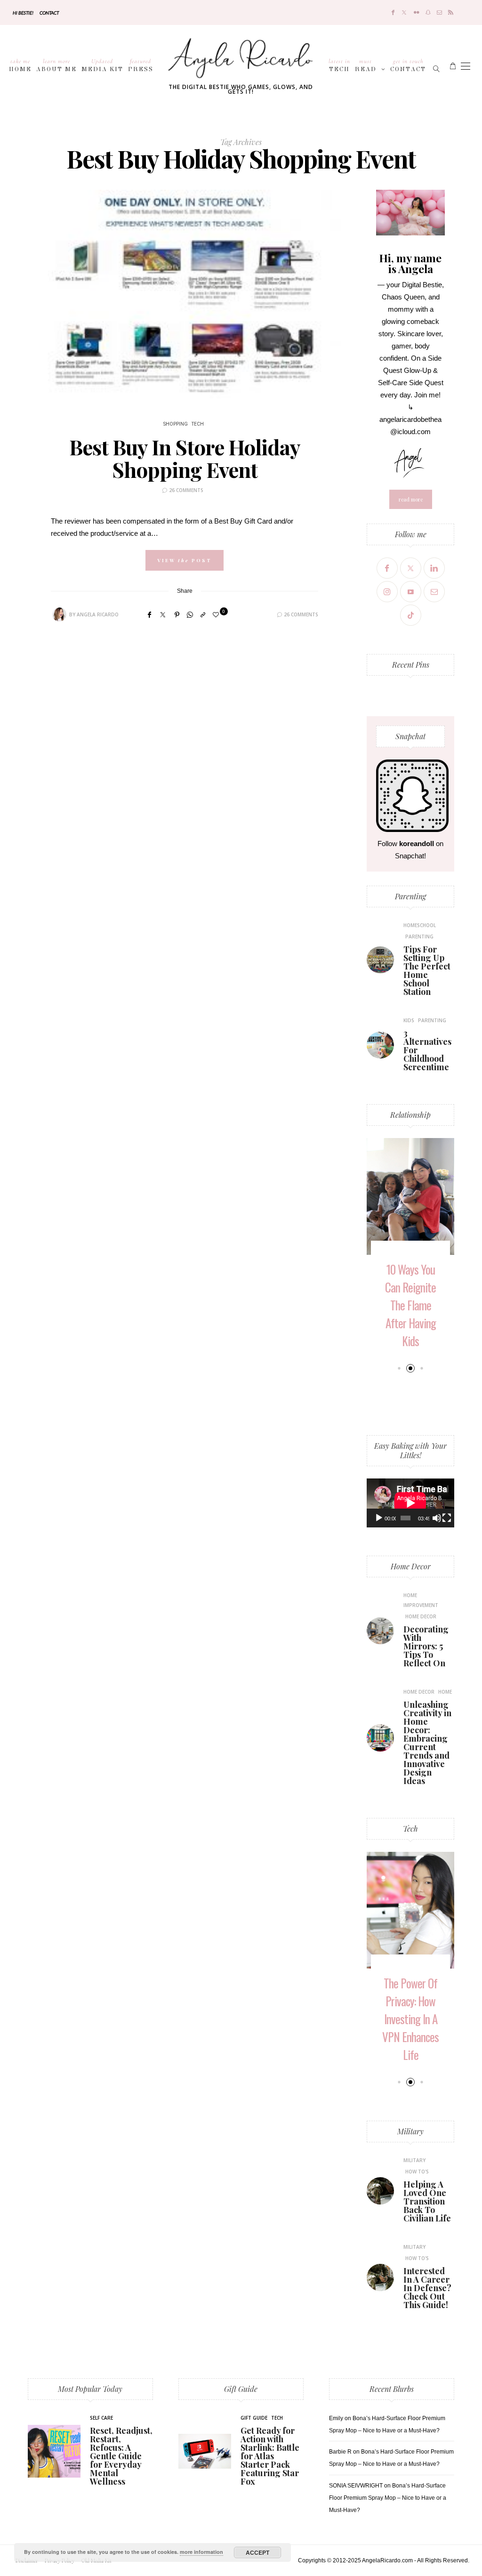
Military (410, 2131)
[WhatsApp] (190, 615)
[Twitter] (404, 12)
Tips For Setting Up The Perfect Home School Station (427, 970)
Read (366, 65)
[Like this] (217, 615)
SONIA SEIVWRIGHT (356, 2486)
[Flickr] (417, 12)
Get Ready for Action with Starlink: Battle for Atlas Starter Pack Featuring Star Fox (270, 2456)
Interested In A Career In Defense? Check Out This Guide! (427, 2288)
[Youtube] (411, 592)
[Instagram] (387, 592)
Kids (409, 1020)
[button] (399, 1368)
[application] (410, 1503)
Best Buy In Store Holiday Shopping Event (185, 458)
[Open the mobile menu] (466, 66)
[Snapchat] (428, 12)
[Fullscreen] (447, 1518)
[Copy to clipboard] (203, 615)
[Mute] (437, 1518)
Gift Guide (241, 2389)
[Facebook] (393, 12)
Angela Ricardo (98, 614)
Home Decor (411, 1566)
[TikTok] (411, 615)
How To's (417, 2172)
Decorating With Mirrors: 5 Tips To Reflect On (426, 1646)
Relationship (410, 1115)
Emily (336, 2418)
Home (20, 65)
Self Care (101, 2418)
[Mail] (439, 12)
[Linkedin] (434, 568)
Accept (257, 2552)
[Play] (379, 1518)
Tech (339, 65)
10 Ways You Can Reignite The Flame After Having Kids (410, 1305)
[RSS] (451, 12)
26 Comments (186, 490)
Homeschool (420, 925)
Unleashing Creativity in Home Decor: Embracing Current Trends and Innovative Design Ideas (427, 1743)
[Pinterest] (177, 615)
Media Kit (102, 65)
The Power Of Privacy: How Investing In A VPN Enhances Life (410, 2019)
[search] (437, 66)
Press (141, 65)
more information (201, 2552)
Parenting (410, 896)
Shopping (176, 424)
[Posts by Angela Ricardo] (59, 614)
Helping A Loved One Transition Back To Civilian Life (427, 2201)
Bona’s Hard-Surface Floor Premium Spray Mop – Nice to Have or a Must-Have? (388, 2498)
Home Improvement (421, 1600)
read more (411, 499)
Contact (49, 13)
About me (56, 65)
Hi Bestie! (23, 13)
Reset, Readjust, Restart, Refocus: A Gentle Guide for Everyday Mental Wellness (121, 2456)
